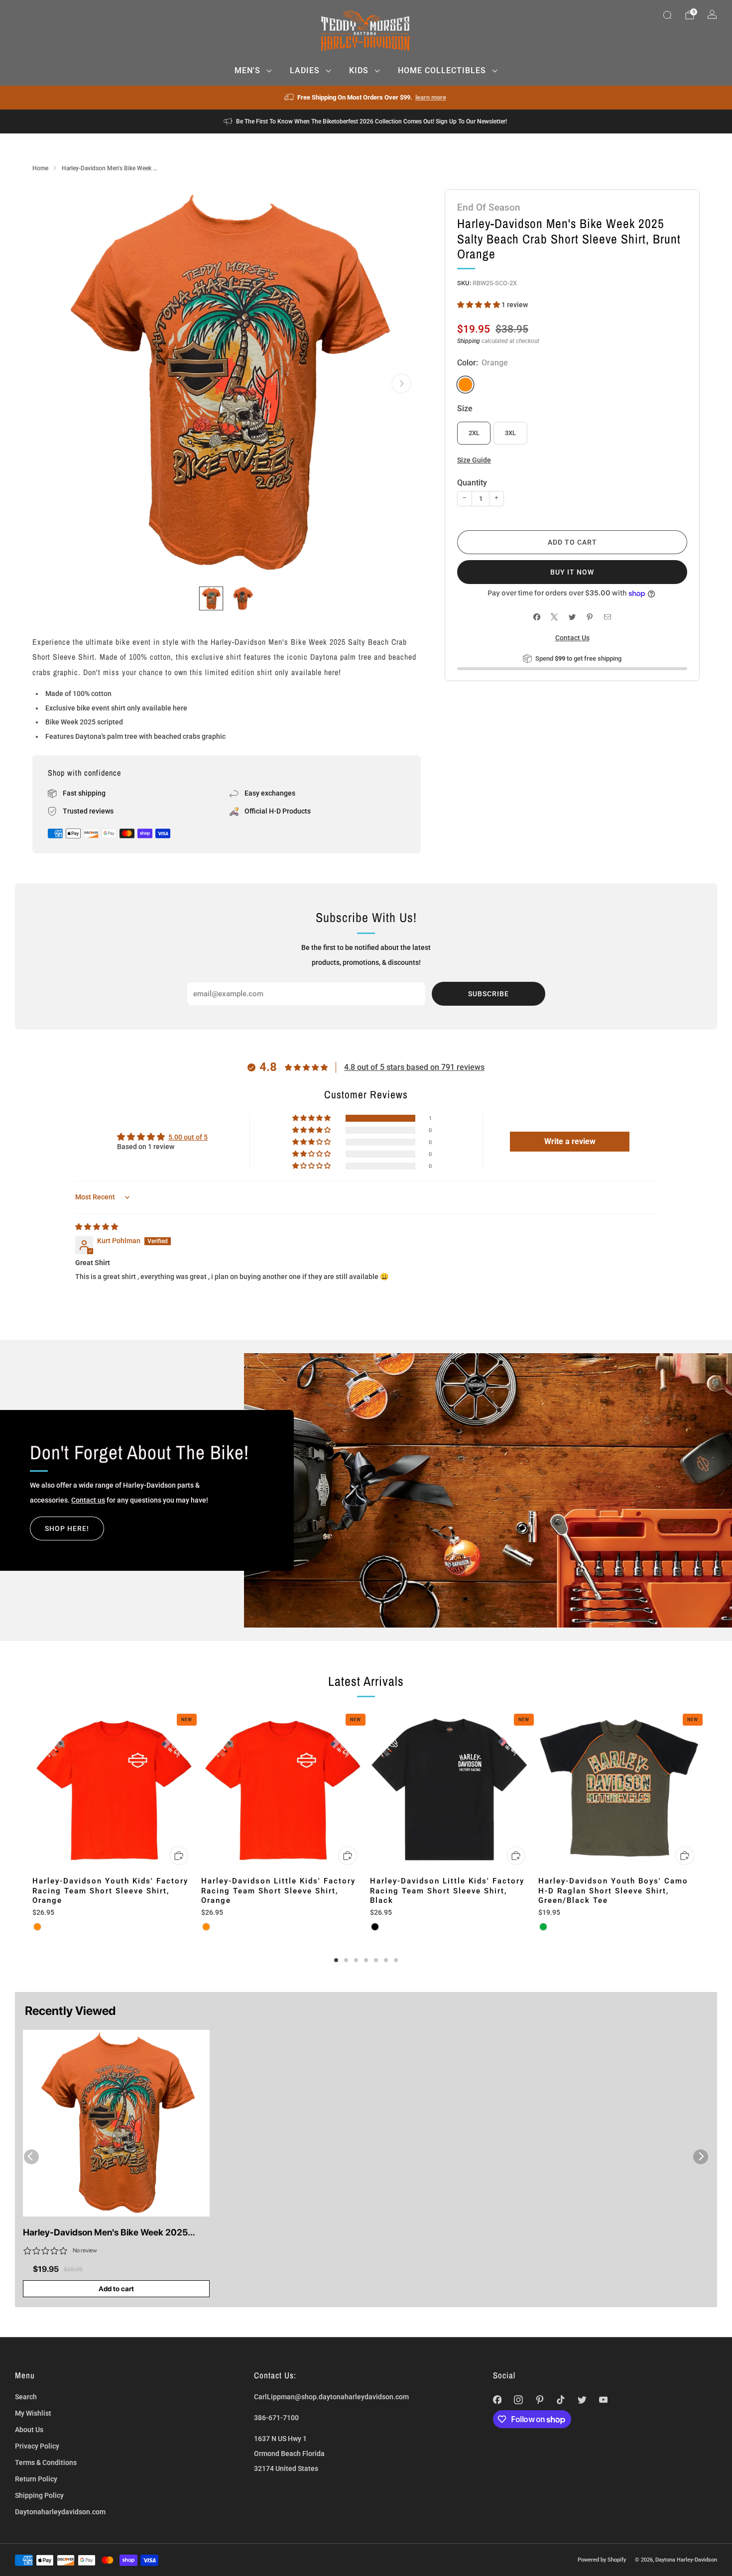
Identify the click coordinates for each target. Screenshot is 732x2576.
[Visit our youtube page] (603, 2400)
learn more (431, 97)
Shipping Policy (39, 2495)
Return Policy (36, 2479)
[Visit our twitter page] (582, 2400)
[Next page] (700, 1791)
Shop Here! (67, 1528)
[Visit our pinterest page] (540, 2400)
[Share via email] (607, 617)
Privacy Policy (37, 2446)
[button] (479, 305)
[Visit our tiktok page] (561, 2400)
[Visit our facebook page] (497, 2400)
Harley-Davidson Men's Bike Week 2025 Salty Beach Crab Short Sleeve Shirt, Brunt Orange (109, 2233)
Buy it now (572, 572)
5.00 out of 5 (188, 1137)
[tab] (336, 1960)
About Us (29, 2430)
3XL (510, 433)
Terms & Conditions (46, 2462)
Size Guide (474, 460)
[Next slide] (401, 383)
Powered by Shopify (602, 2560)
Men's (247, 70)
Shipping (469, 341)
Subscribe (488, 994)
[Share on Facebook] (537, 617)
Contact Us (572, 638)
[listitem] (366, 98)
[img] (97, 1227)
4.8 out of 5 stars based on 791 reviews (414, 1067)
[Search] (667, 15)
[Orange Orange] (465, 385)
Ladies (305, 70)
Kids (359, 70)
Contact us (88, 1500)
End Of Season (489, 207)
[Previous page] (32, 1791)
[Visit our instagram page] (519, 2400)
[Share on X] (554, 617)
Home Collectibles (442, 70)
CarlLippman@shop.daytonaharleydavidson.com (331, 2397)
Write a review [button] (570, 1141)
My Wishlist (33, 2413)
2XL (474, 433)
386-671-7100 (276, 2418)
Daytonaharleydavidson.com (60, 2512)
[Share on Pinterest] (590, 617)
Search (26, 2397)
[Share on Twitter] (572, 617)
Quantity (472, 483)
